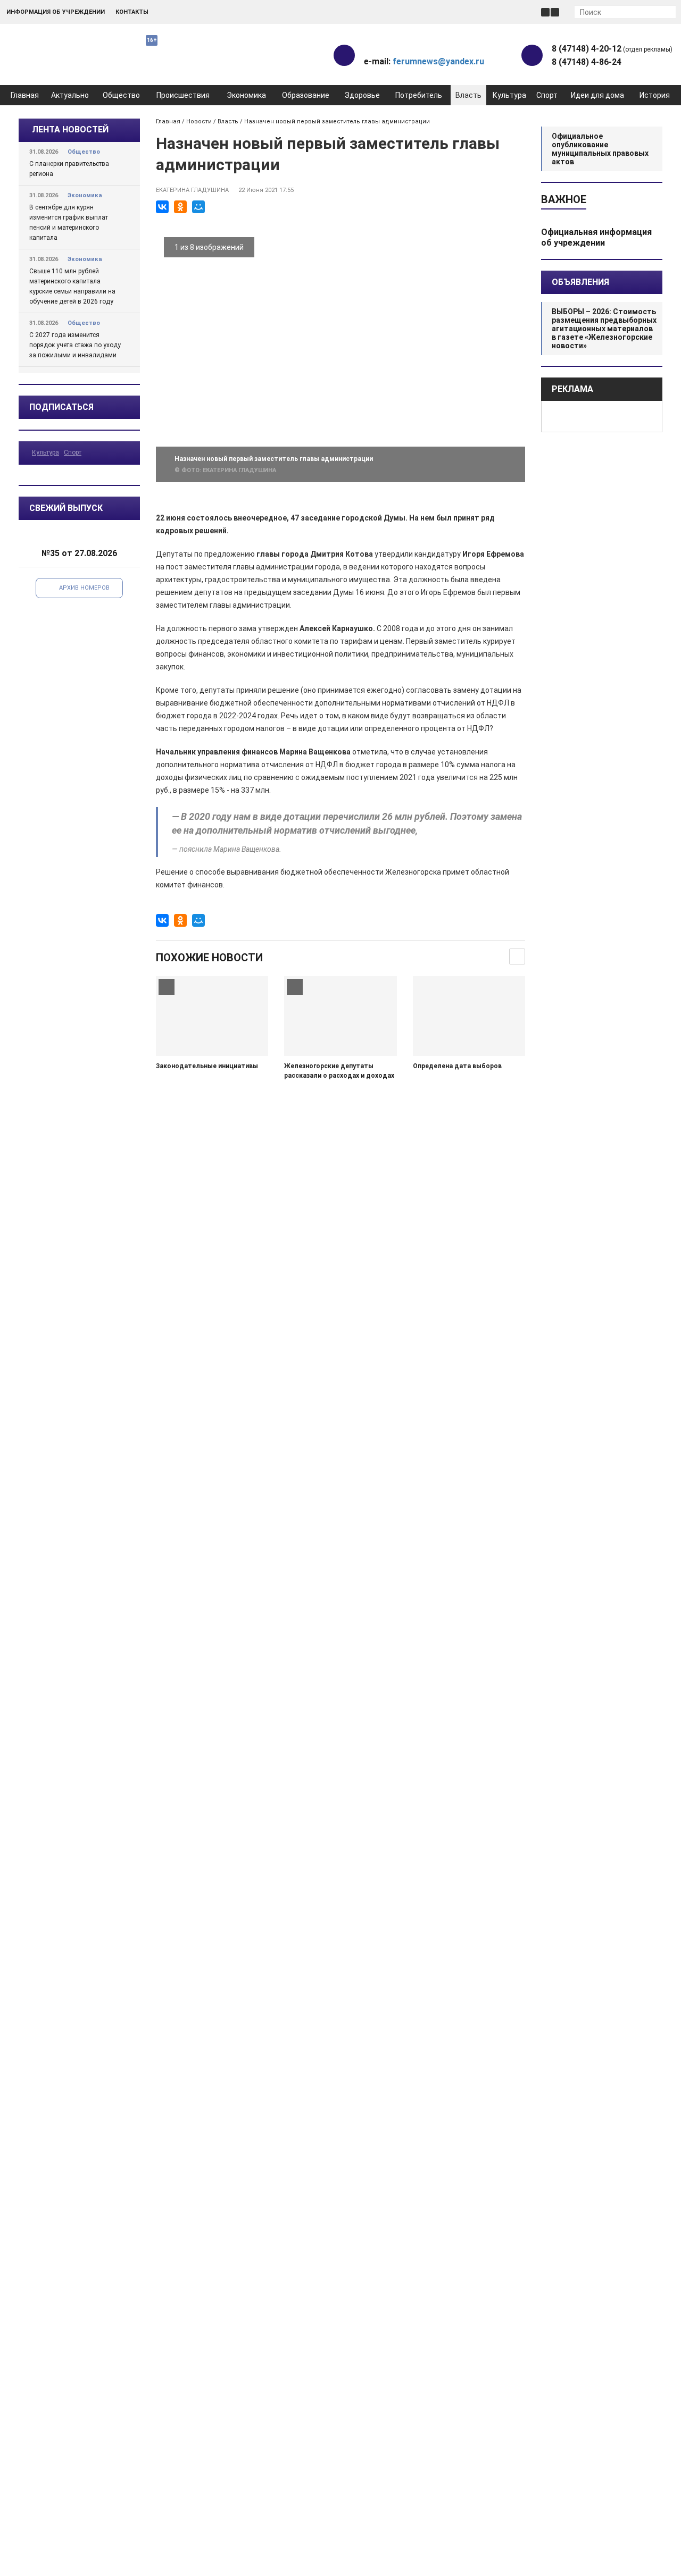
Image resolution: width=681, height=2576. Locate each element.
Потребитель (419, 95)
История (655, 95)
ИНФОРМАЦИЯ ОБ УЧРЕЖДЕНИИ (56, 12)
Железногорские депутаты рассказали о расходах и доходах (339, 1071)
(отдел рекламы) (612, 49)
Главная (25, 95)
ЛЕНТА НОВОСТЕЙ (70, 129)
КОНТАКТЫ (132, 12)
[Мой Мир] (198, 207)
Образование (306, 95)
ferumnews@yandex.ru (438, 61)
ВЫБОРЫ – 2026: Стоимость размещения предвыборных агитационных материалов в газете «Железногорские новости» (604, 329)
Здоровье (362, 95)
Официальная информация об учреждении (596, 237)
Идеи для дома (597, 95)
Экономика (246, 95)
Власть (468, 95)
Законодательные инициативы (207, 1066)
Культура (509, 95)
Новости (199, 121)
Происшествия (183, 95)
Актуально (70, 95)
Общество (121, 95)
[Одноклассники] (180, 207)
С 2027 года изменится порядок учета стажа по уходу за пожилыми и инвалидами (75, 345)
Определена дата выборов (457, 1066)
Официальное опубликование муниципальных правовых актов (600, 149)
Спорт (547, 95)
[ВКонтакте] (162, 207)
